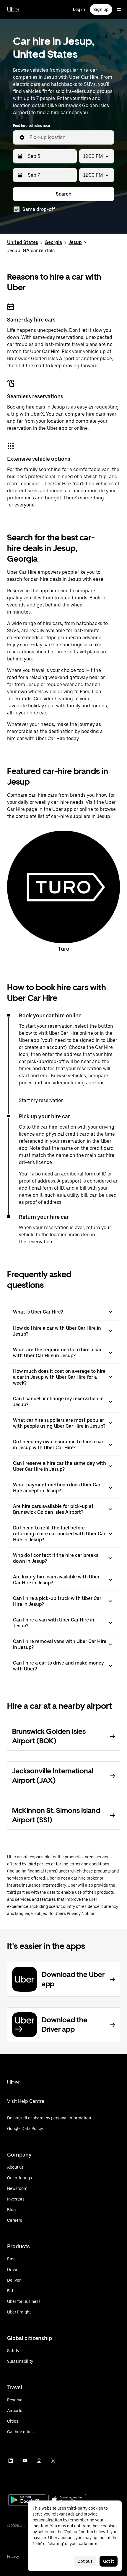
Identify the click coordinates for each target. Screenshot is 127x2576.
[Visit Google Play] (27, 2500)
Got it (109, 2561)
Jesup (75, 242)
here (93, 2544)
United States (23, 242)
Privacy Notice (80, 1913)
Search (64, 194)
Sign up (101, 9)
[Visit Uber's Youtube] (25, 2461)
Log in (79, 9)
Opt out (85, 2561)
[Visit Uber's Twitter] (53, 2461)
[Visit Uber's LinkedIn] (11, 2461)
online (81, 428)
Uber (13, 9)
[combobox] (69, 137)
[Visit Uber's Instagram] (39, 2461)
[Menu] (119, 9)
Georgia (53, 242)
